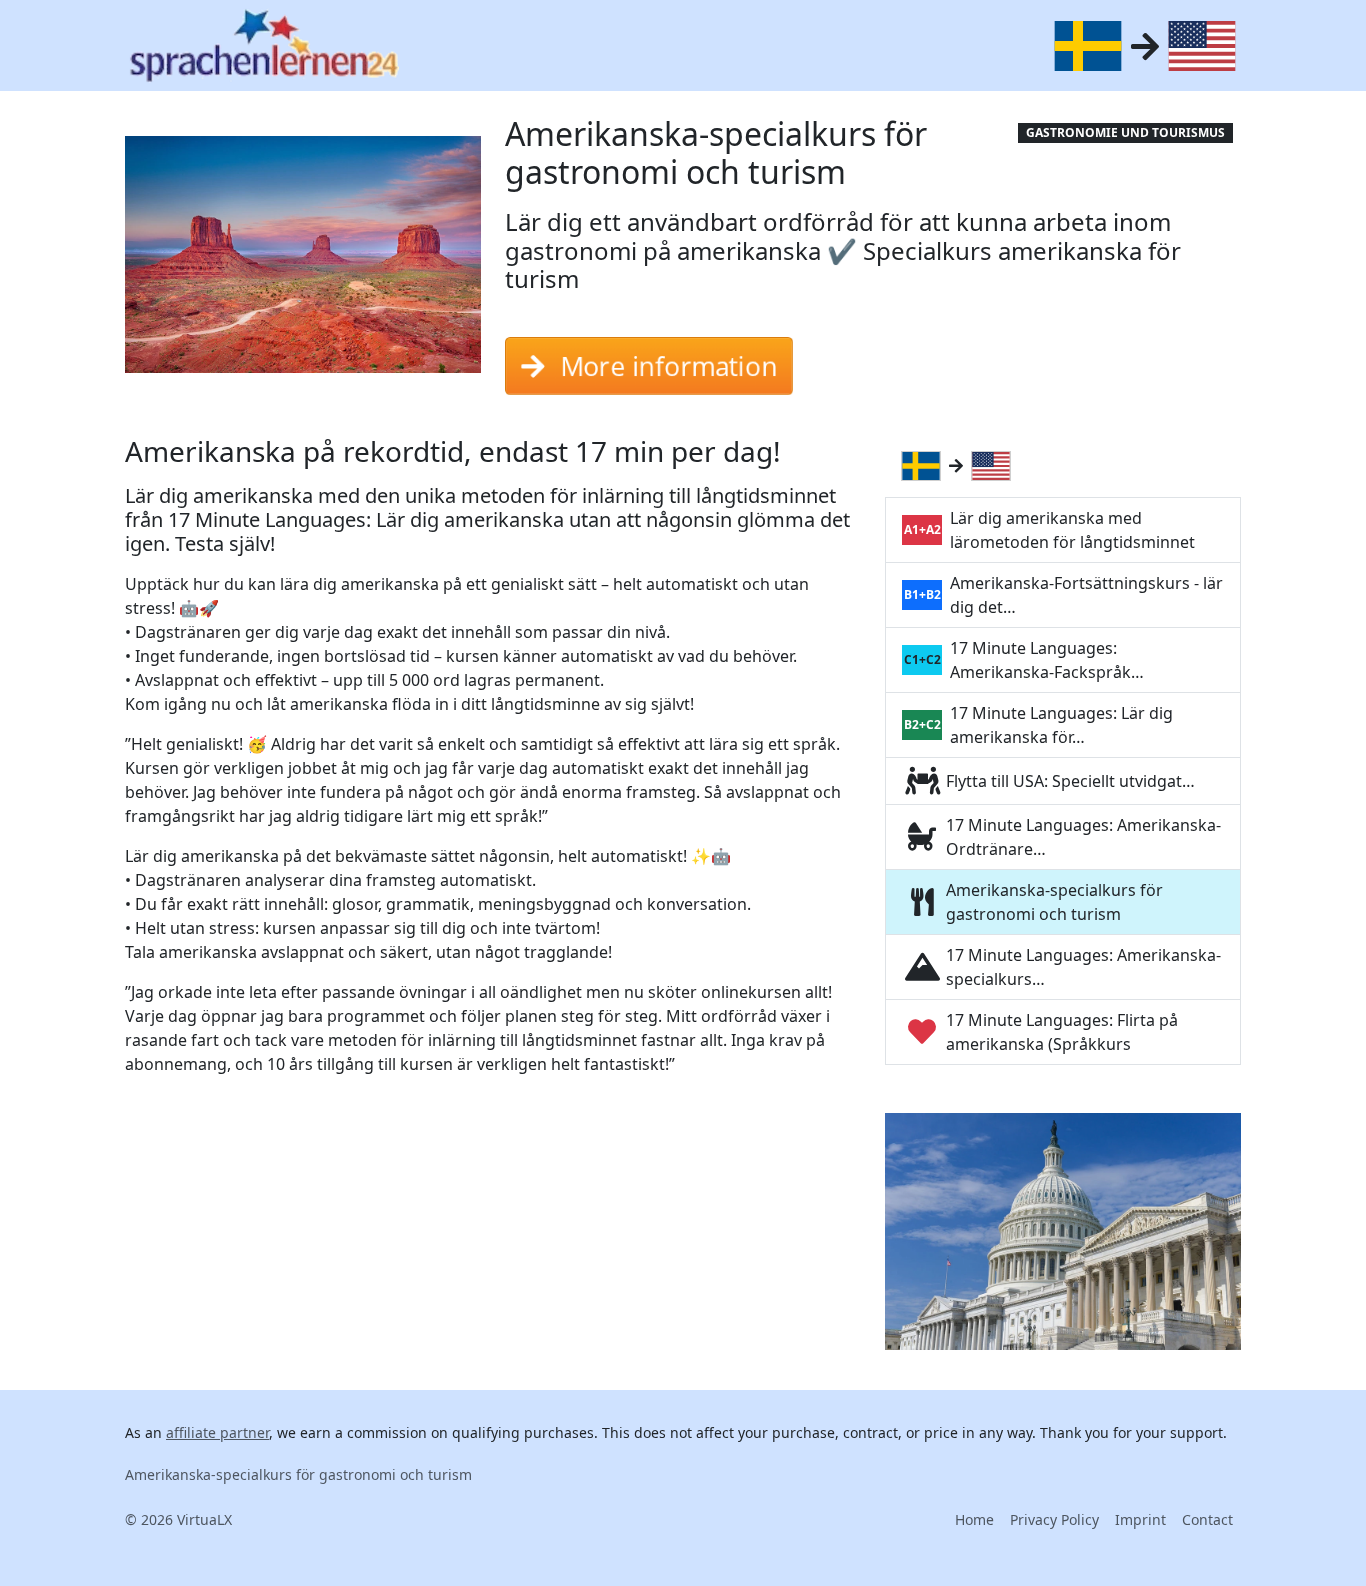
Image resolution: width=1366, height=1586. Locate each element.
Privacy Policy (1054, 1519)
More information (667, 358)
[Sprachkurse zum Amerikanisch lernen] (995, 466)
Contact (1207, 1519)
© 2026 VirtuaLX (178, 1519)
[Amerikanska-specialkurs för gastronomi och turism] (303, 261)
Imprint (1140, 1519)
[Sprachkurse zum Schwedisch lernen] (925, 466)
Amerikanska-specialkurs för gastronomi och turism (298, 1474)
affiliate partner (217, 1432)
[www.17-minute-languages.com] (264, 45)
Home (974, 1519)
